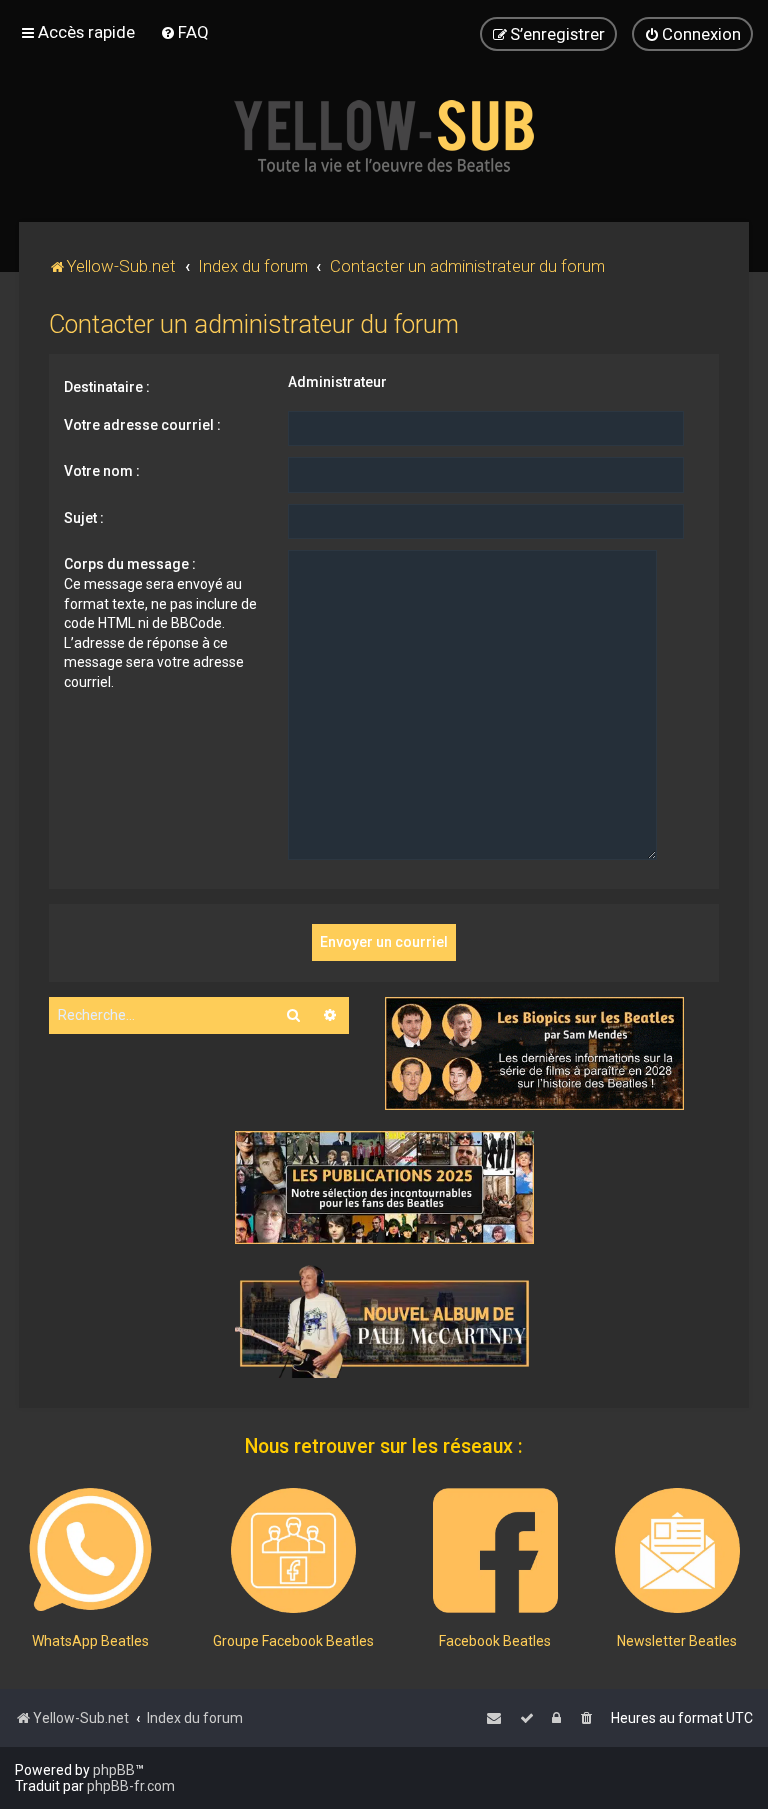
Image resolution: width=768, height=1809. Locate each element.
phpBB (114, 1770)
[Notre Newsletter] (677, 1550)
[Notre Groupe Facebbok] (293, 1550)
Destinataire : (107, 387)
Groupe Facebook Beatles (293, 1641)
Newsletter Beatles (677, 1641)
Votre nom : (102, 471)
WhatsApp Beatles (90, 1641)
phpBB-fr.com (131, 1786)
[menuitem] (184, 32)
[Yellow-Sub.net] (384, 136)
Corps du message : (130, 564)
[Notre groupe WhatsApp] (90, 1550)
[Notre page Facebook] (495, 1550)
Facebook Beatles (495, 1641)
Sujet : (84, 518)
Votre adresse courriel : (142, 425)
